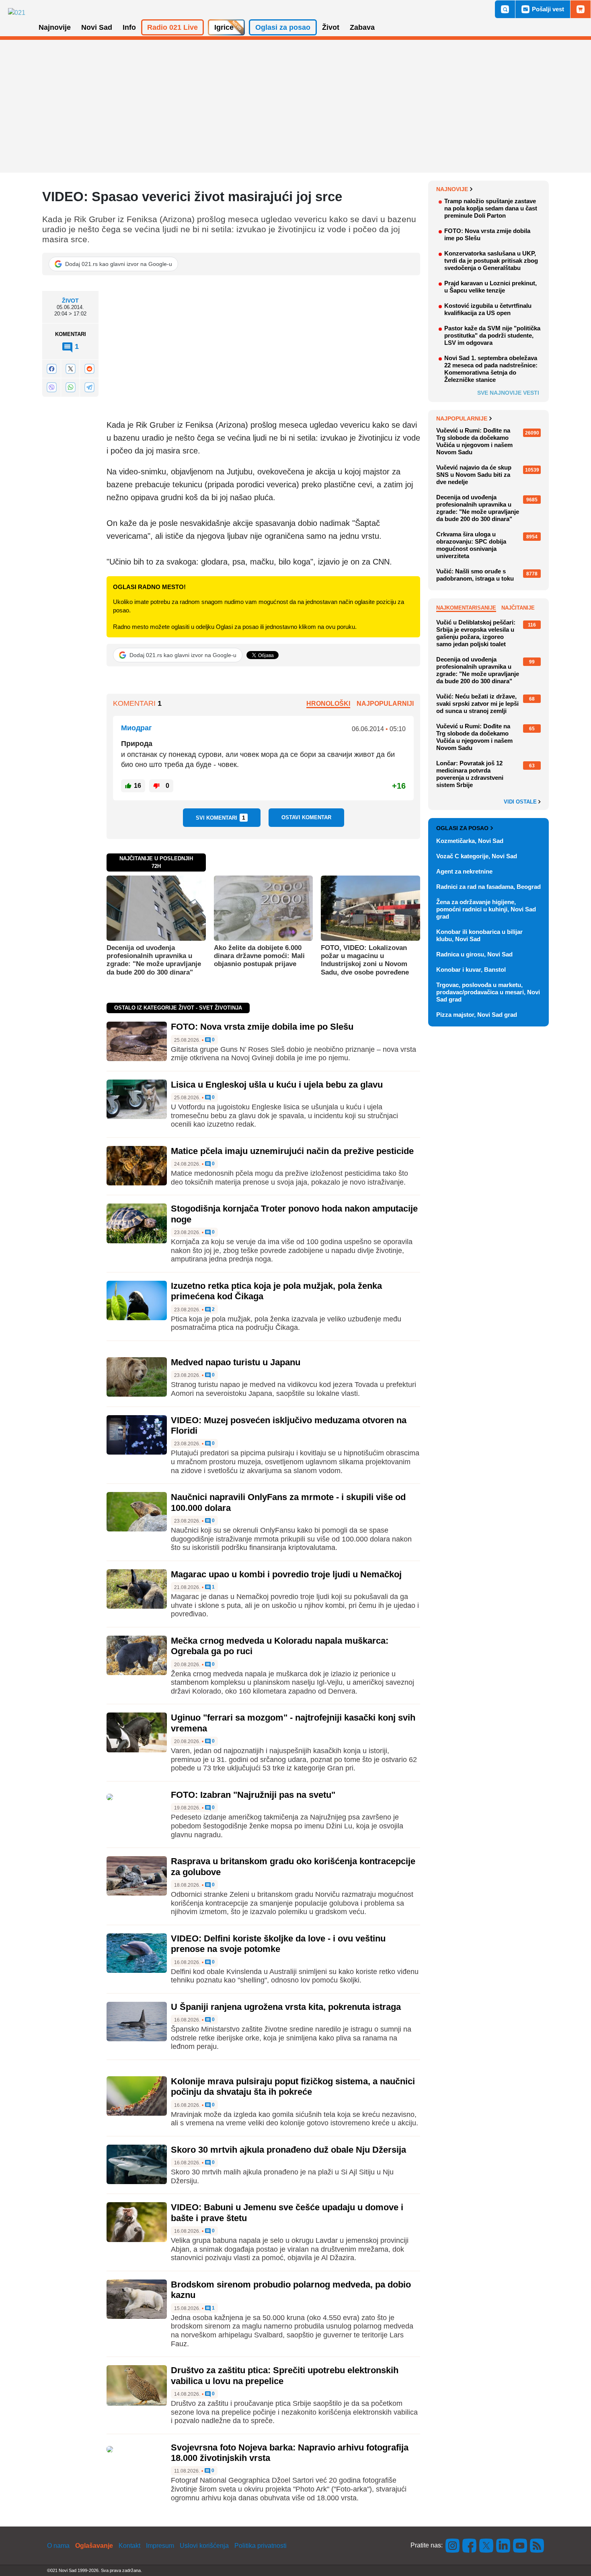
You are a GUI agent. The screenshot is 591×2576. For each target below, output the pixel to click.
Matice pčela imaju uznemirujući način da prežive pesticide (292, 1151)
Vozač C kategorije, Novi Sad (477, 856)
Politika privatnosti (261, 2546)
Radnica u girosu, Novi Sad (474, 954)
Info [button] (129, 27)
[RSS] (536, 2545)
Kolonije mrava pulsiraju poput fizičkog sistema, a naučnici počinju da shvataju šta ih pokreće (293, 2087)
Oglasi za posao (462, 828)
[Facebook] (51, 368)
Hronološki (328, 704)
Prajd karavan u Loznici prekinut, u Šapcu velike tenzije (490, 287)
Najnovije (452, 189)
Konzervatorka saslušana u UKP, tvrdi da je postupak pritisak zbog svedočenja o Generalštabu (491, 261)
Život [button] (331, 27)
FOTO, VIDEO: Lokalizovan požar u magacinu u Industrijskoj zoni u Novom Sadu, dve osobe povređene (365, 960)
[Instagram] (453, 2545)
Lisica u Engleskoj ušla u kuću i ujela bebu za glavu (277, 1085)
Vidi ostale (521, 802)
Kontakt (129, 2546)
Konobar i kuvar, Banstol (471, 970)
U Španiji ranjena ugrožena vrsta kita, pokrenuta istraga (286, 2007)
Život (70, 301)
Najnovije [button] (55, 27)
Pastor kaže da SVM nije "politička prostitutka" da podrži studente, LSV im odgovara (492, 335)
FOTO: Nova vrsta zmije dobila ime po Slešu (262, 1027)
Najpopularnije (462, 418)
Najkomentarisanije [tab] (466, 608)
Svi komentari (221, 818)
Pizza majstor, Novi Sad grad (477, 1015)
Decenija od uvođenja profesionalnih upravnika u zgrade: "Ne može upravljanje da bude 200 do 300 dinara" (154, 960)
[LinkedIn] (503, 2545)
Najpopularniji (385, 704)
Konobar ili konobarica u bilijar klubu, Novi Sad (479, 935)
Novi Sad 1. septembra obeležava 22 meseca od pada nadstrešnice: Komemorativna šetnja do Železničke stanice (491, 369)
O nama (58, 2546)
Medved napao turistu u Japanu (236, 1362)
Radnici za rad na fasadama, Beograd (488, 887)
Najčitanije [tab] (518, 608)
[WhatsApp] (70, 387)
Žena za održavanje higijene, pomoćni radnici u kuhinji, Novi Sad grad (486, 909)
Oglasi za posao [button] (283, 27)
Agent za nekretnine (464, 871)
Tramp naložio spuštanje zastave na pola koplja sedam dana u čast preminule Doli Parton (491, 208)
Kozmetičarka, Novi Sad (470, 841)
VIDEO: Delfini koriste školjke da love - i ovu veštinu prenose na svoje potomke (278, 1944)
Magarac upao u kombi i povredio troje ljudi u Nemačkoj (286, 1574)
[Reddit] (89, 368)
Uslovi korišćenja (204, 2546)
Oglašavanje (94, 2546)
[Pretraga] (505, 9)
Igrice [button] (224, 27)
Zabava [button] (362, 27)
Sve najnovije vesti (508, 393)
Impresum (160, 2546)
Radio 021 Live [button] (172, 27)
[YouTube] (520, 2545)
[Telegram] (89, 387)
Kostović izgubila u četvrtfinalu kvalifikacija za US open (488, 309)
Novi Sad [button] (97, 27)
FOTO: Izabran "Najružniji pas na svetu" (253, 1795)
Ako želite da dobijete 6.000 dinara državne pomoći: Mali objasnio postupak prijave (259, 956)
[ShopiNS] (581, 9)
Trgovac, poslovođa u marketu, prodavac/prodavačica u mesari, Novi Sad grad (488, 992)
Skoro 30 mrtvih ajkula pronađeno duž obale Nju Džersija (288, 2150)
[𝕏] (70, 368)
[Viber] (51, 387)
